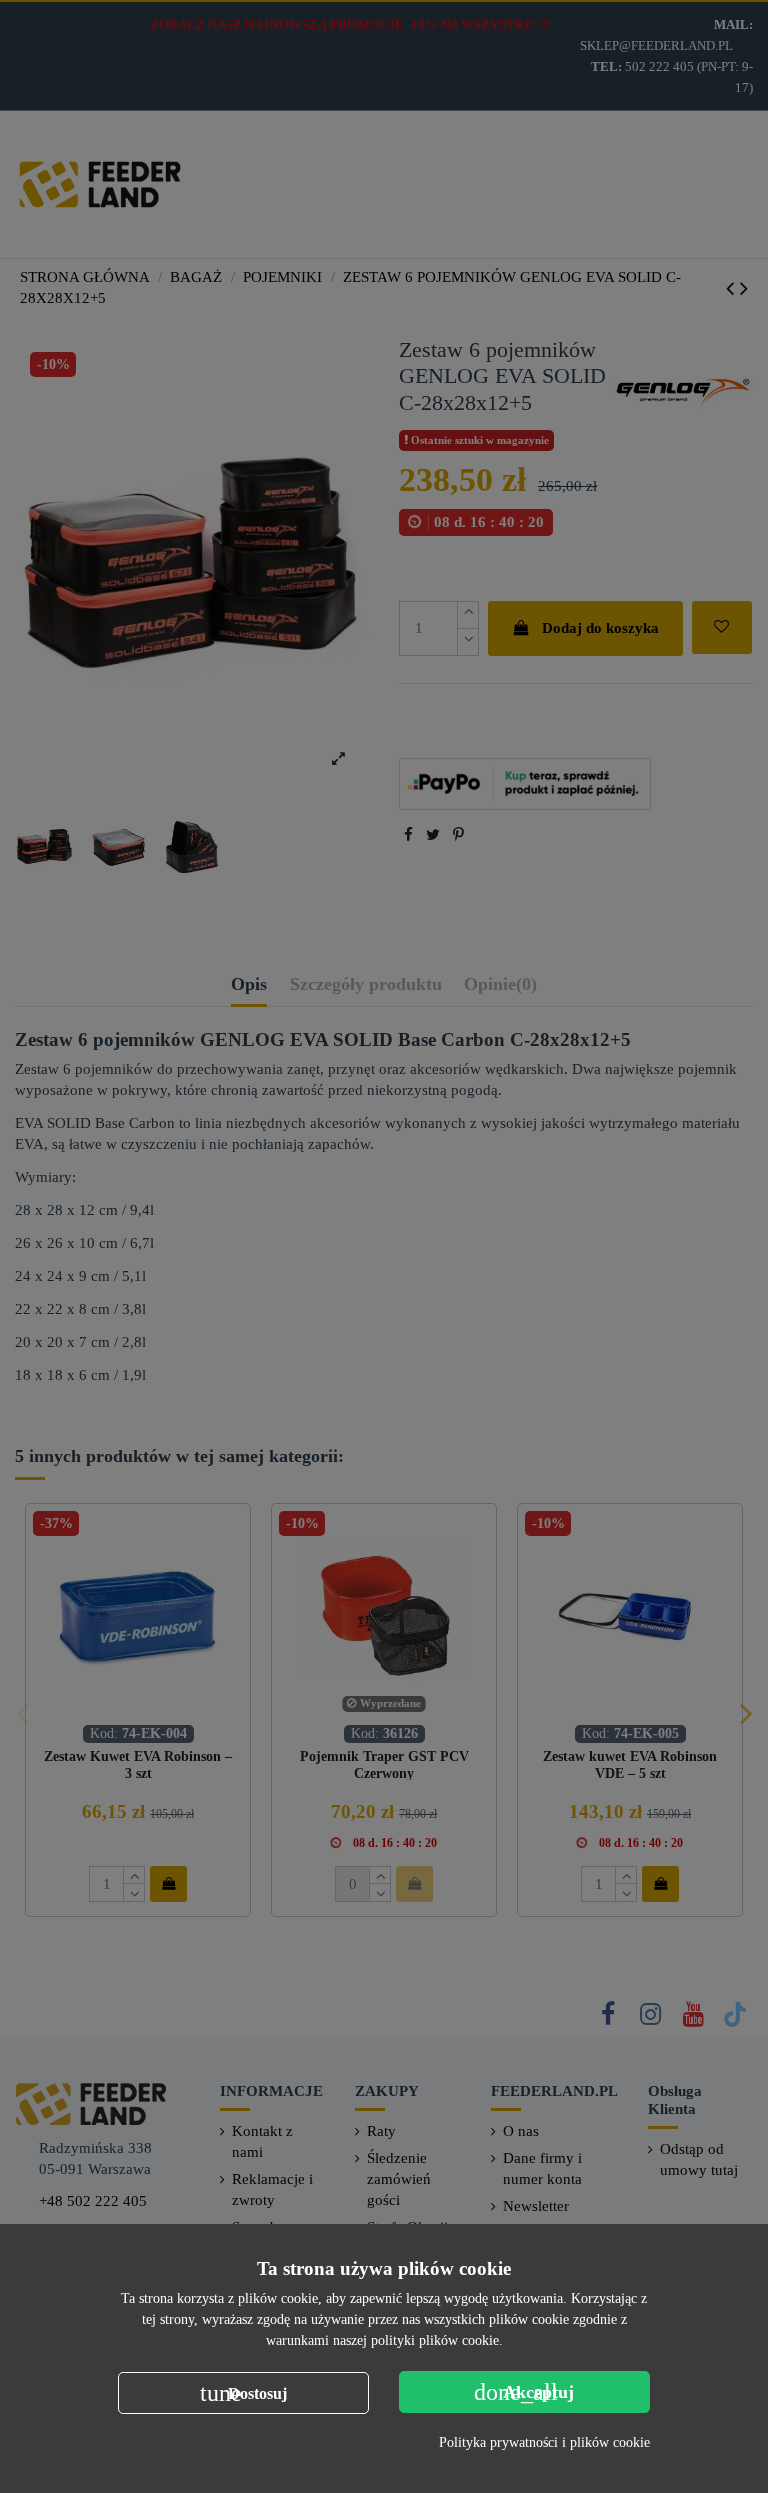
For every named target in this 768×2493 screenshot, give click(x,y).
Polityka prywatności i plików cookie (544, 2442)
